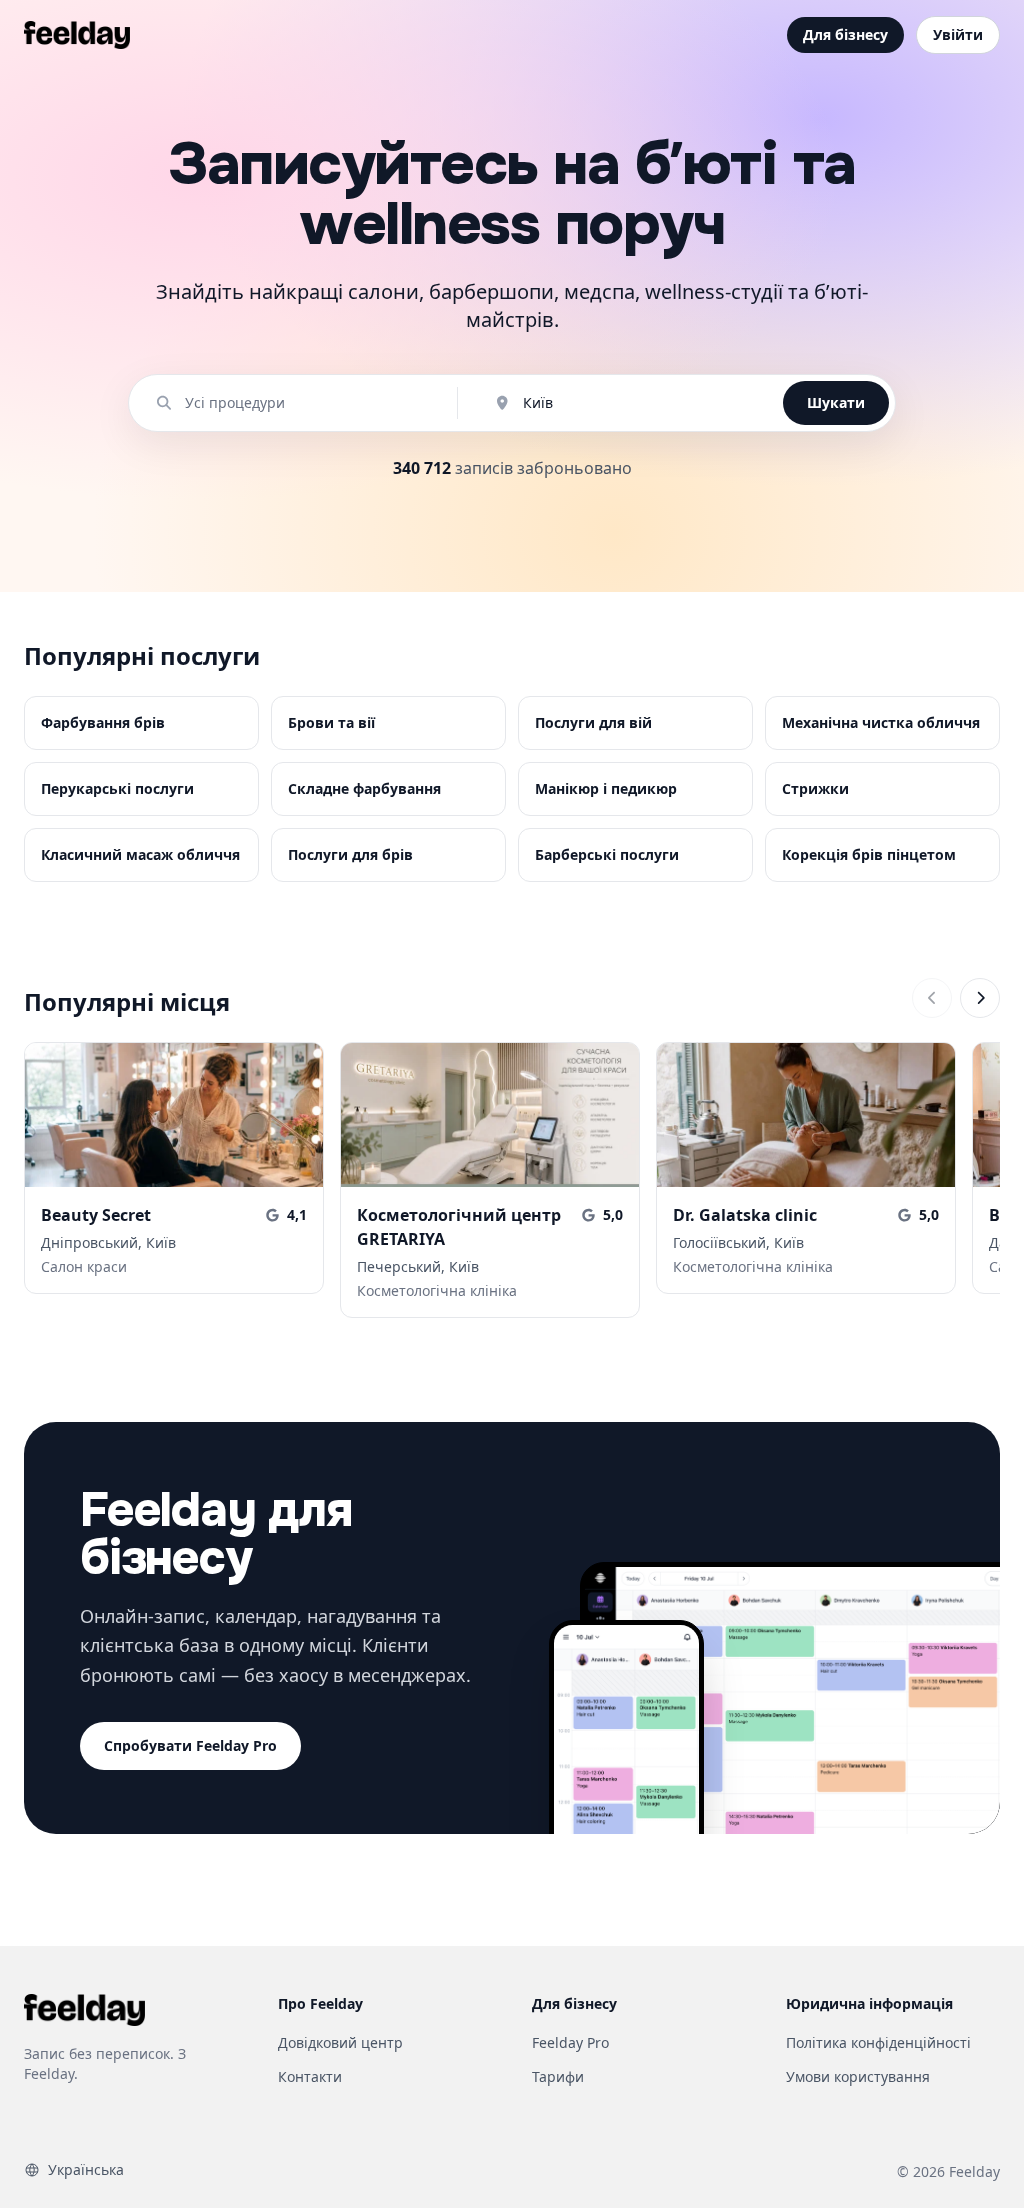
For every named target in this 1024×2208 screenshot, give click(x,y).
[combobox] (303, 403)
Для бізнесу (845, 34)
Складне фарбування (364, 788)
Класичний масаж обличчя (140, 854)
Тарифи (558, 2076)
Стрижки (815, 788)
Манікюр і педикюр (606, 788)
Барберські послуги (607, 854)
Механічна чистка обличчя (881, 722)
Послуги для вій (593, 722)
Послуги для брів (350, 854)
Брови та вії (331, 722)
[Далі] (980, 998)
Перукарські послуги (117, 788)
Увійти (958, 34)
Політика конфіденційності (878, 2042)
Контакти (310, 2076)
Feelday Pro (570, 2042)
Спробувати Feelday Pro (190, 1745)
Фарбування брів (103, 722)
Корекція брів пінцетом (869, 854)
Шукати (836, 402)
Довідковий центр (340, 2042)
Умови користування (858, 2076)
